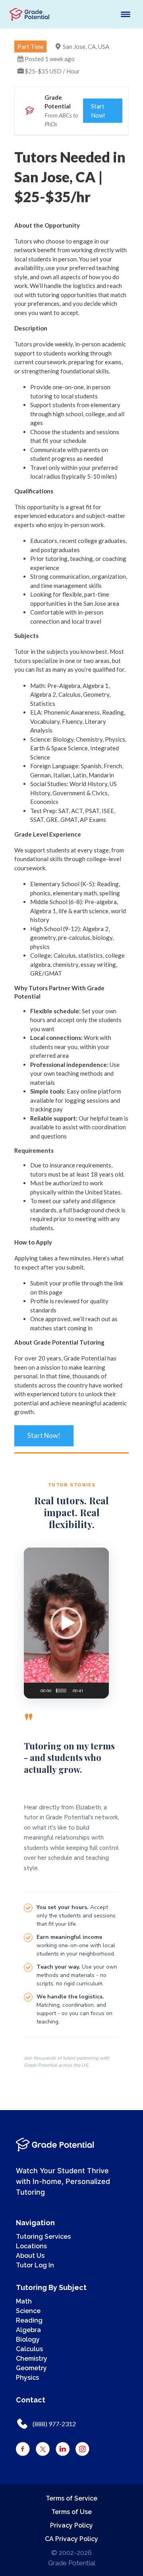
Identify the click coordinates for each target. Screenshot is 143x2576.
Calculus (29, 2349)
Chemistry (32, 2359)
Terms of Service (71, 2498)
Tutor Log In (35, 2265)
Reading (29, 2320)
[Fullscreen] (98, 1687)
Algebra (28, 2330)
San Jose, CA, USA (86, 46)
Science (28, 2311)
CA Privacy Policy (71, 2539)
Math (24, 2301)
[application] (66, 1623)
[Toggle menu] (126, 14)
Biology (28, 2339)
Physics (27, 2378)
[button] (66, 1623)
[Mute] (88, 1687)
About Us (30, 2256)
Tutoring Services (43, 2237)
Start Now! (98, 111)
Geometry (31, 2368)
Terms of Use (71, 2512)
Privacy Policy (71, 2525)
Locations (31, 2246)
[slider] (61, 1691)
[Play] (32, 1687)
